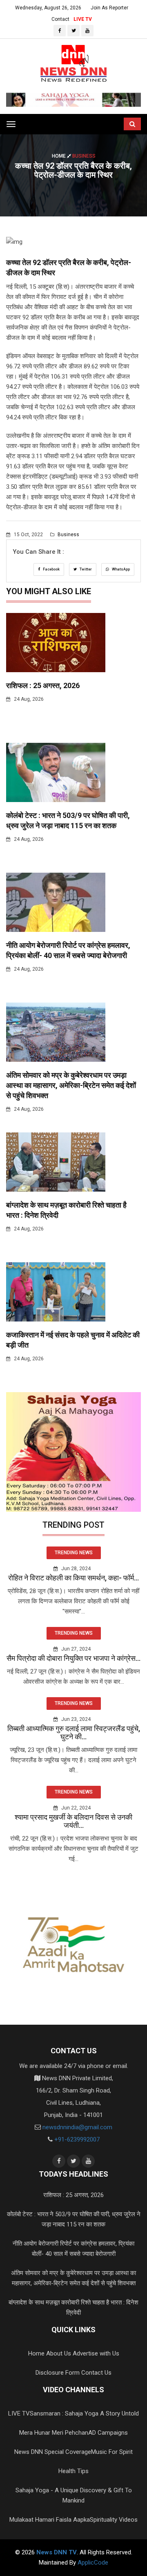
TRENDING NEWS (74, 1553)
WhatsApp (120, 569)
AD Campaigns (108, 2433)
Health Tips (73, 2471)
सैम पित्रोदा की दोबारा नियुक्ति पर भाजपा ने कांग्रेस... (73, 1658)
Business (68, 535)
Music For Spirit (112, 2452)
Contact (60, 19)
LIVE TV (83, 19)
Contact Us (96, 2373)
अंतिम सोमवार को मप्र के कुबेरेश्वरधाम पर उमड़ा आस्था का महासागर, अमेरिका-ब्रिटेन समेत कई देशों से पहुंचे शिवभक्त (71, 1085)
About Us (59, 2353)
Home (59, 156)
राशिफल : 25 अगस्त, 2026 (43, 685)
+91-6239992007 (77, 2139)
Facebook (51, 569)
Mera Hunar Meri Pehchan (54, 2433)
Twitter (85, 569)
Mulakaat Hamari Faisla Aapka (50, 2520)
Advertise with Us (96, 2353)
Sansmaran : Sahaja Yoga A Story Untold (84, 2413)
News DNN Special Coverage (53, 2452)
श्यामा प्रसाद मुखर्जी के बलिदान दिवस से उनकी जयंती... (73, 1821)
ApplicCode (93, 2563)
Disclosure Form (58, 2373)
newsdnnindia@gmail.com (77, 2127)
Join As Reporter (109, 8)
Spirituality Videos (114, 2520)
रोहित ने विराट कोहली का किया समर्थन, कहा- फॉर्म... (73, 1578)
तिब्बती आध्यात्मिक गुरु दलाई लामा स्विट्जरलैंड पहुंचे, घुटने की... (74, 1733)
